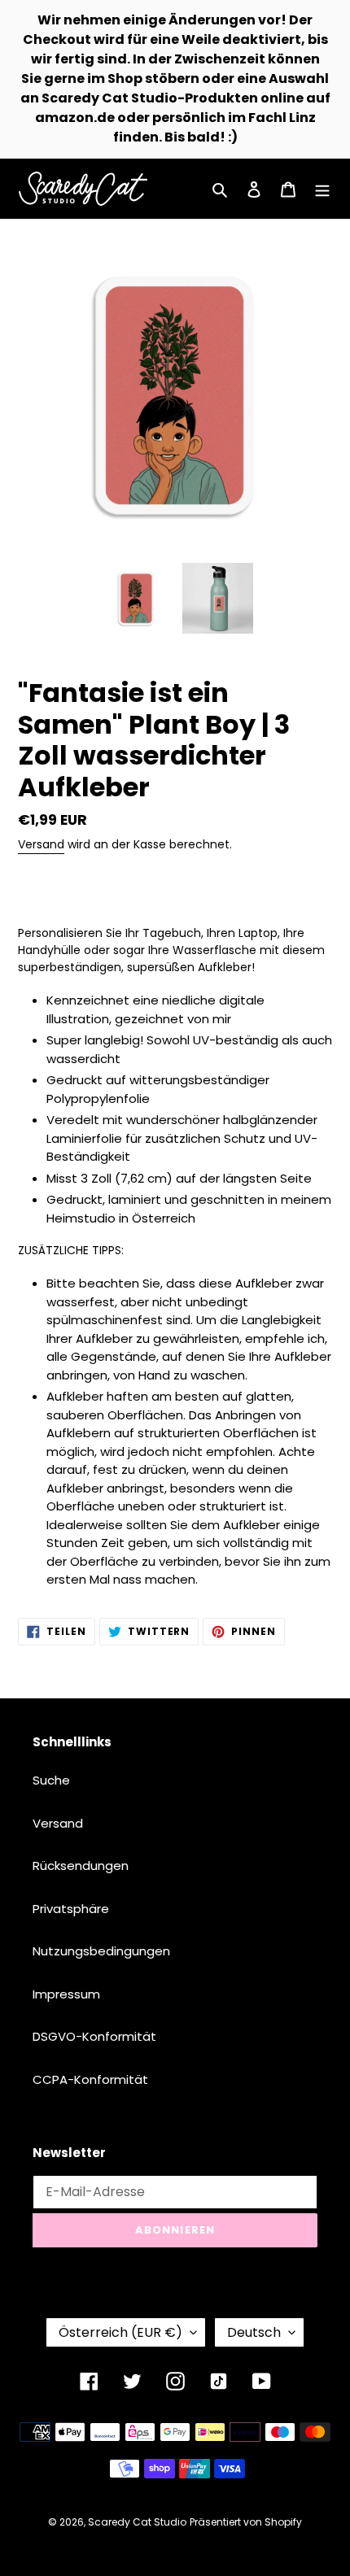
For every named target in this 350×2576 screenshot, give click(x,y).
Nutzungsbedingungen (101, 1951)
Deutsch (254, 2332)
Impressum (66, 1994)
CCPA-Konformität (90, 2079)
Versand (41, 844)
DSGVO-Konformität (94, 2036)
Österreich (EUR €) (120, 2332)
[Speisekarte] (322, 189)
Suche (51, 1780)
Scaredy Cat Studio (137, 2522)
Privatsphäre (71, 1909)
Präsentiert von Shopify (246, 2522)
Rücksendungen (81, 1866)
